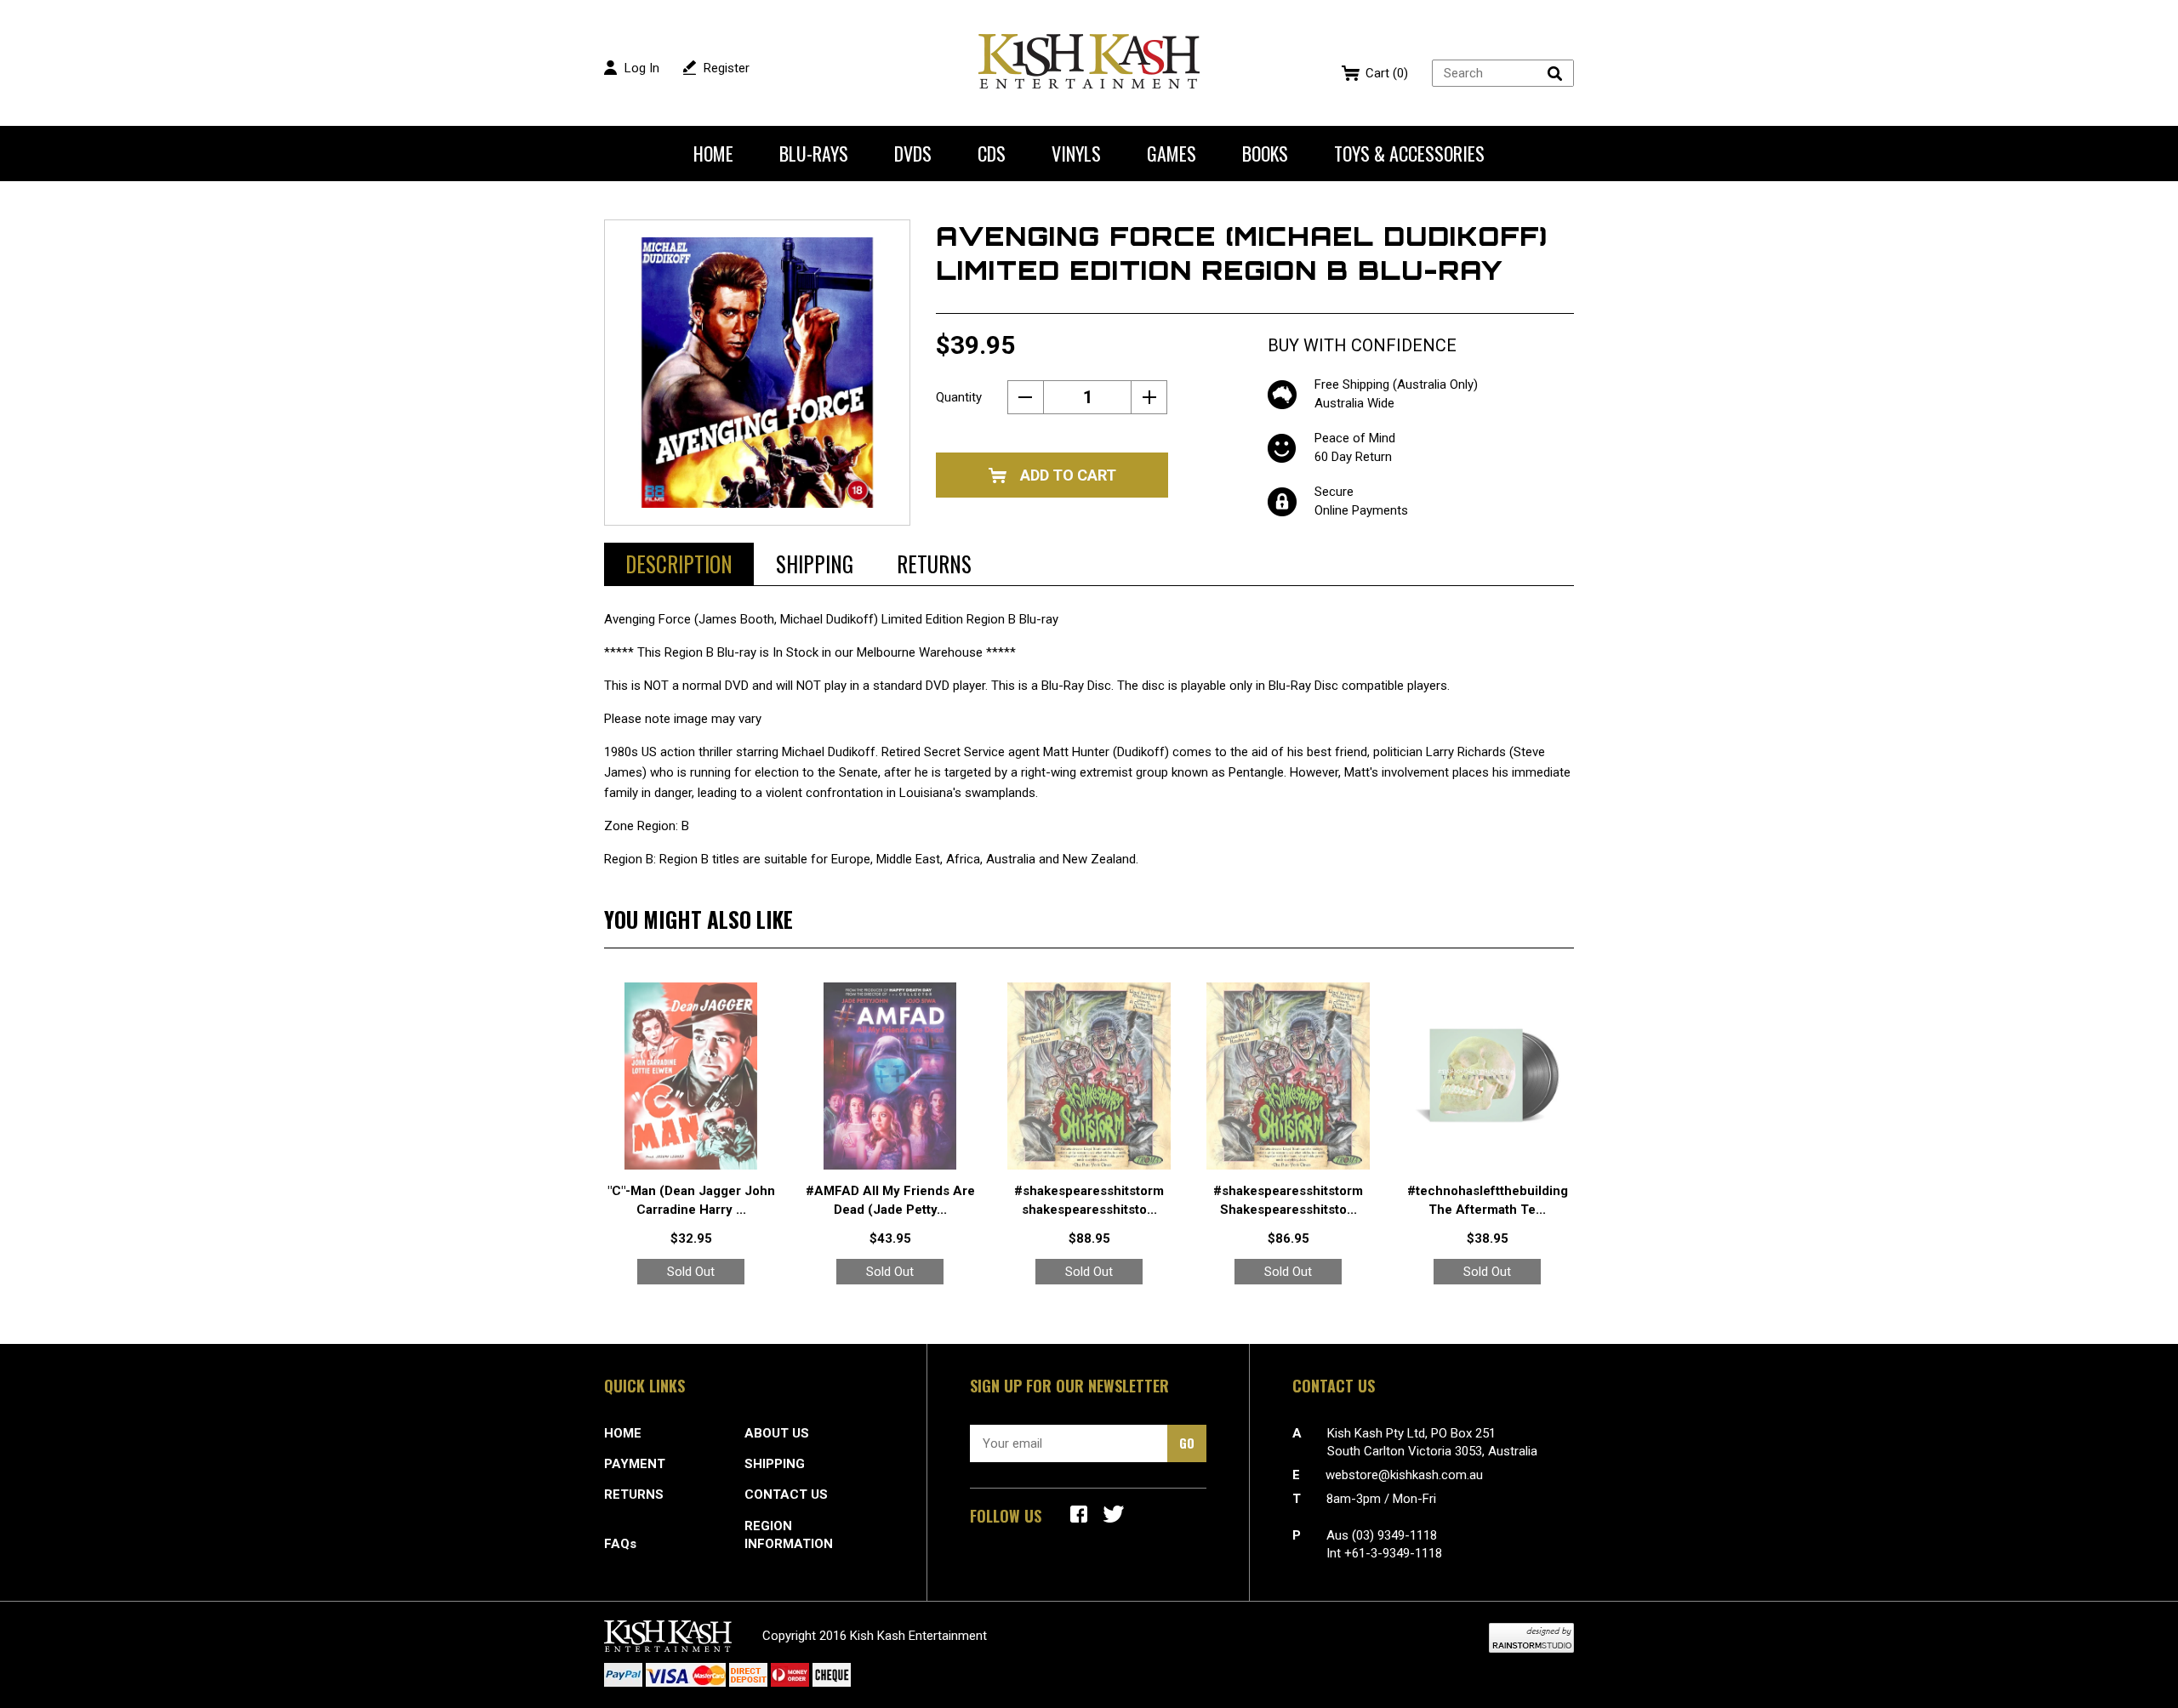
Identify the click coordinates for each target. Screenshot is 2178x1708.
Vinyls (1076, 153)
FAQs (620, 1544)
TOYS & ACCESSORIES (1409, 153)
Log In (642, 68)
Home (713, 153)
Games (1172, 153)
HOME (623, 1433)
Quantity (959, 397)
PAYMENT (635, 1464)
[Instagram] (1114, 1514)
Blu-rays (814, 153)
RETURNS (634, 1494)
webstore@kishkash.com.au (1404, 1475)
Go (1187, 1443)
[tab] (679, 564)
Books (1265, 153)
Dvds (913, 153)
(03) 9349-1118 (1394, 1535)
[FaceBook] (1079, 1514)
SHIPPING (775, 1464)
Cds (992, 153)
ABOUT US (777, 1433)
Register (727, 68)
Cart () (1387, 73)
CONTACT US (786, 1494)
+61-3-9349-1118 (1393, 1553)
